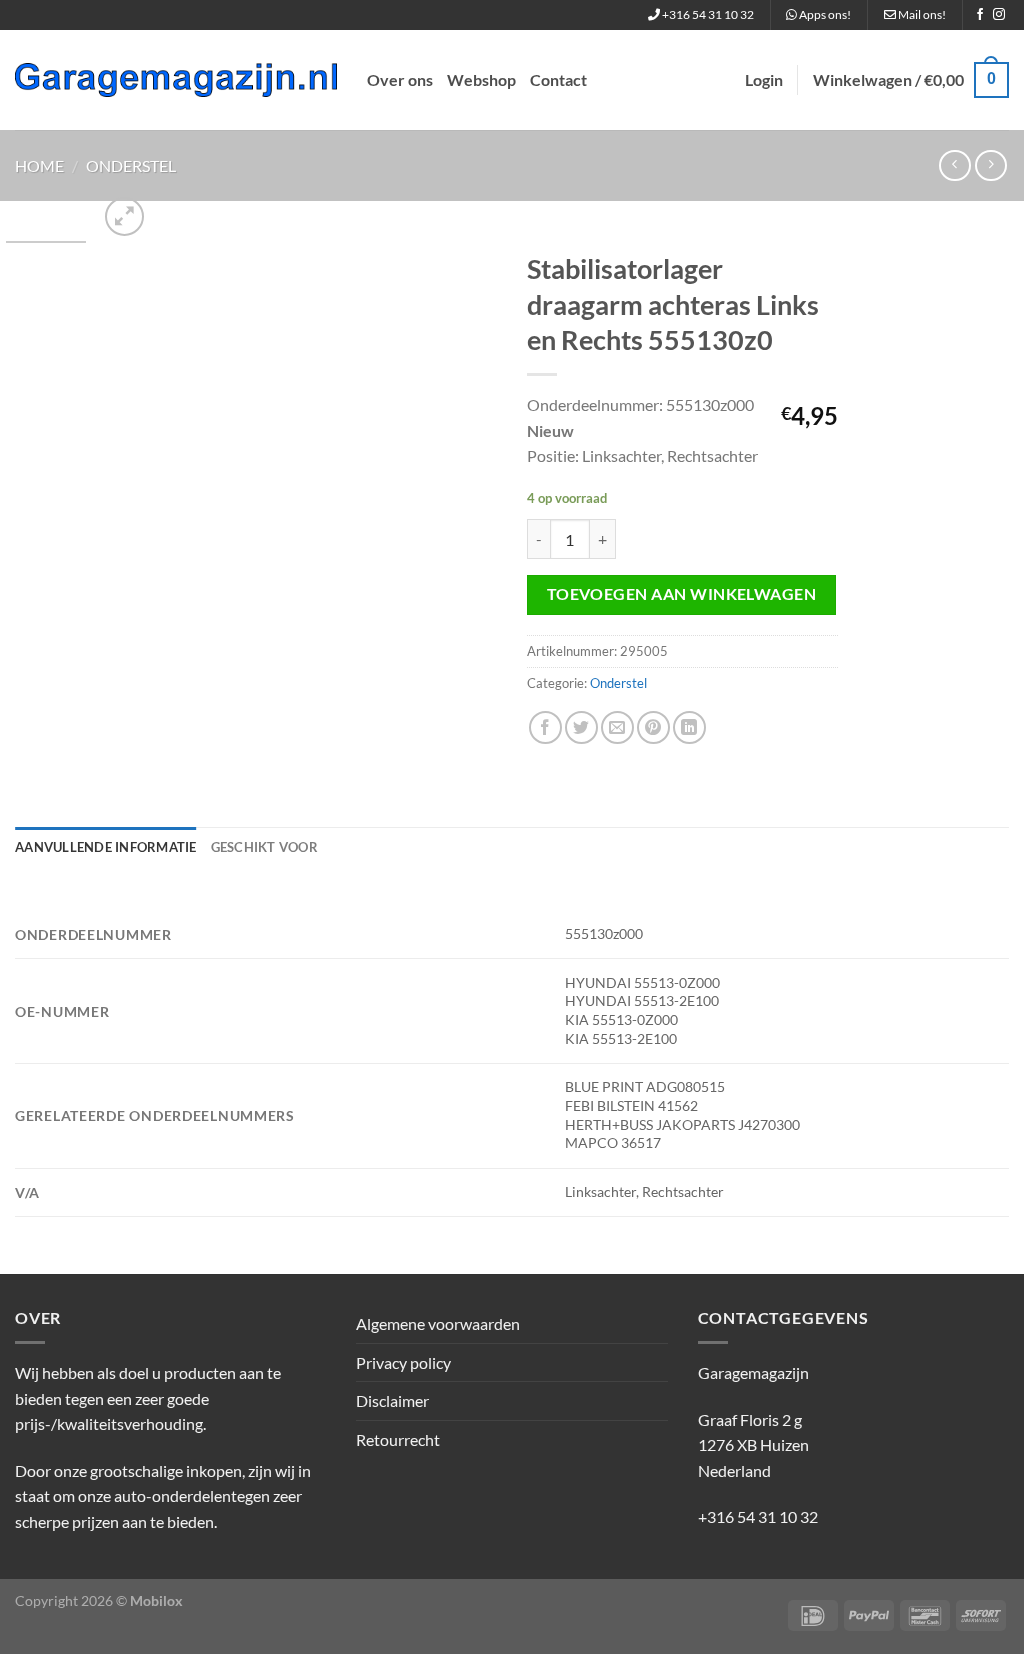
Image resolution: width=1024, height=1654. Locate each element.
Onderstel (131, 165)
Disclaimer (392, 1400)
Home (39, 165)
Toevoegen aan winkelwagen (682, 594)
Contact (558, 79)
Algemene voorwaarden (438, 1323)
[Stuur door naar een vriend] (617, 727)
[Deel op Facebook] (545, 727)
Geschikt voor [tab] (264, 847)
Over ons (400, 79)
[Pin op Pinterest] (653, 727)
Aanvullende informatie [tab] (106, 847)
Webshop (481, 79)
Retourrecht (398, 1439)
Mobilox (156, 1600)
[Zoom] (124, 216)
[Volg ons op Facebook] (980, 15)
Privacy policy (403, 1362)
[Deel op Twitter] (581, 727)
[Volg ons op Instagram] (999, 15)
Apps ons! (824, 14)
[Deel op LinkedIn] (689, 727)
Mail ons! (921, 14)
